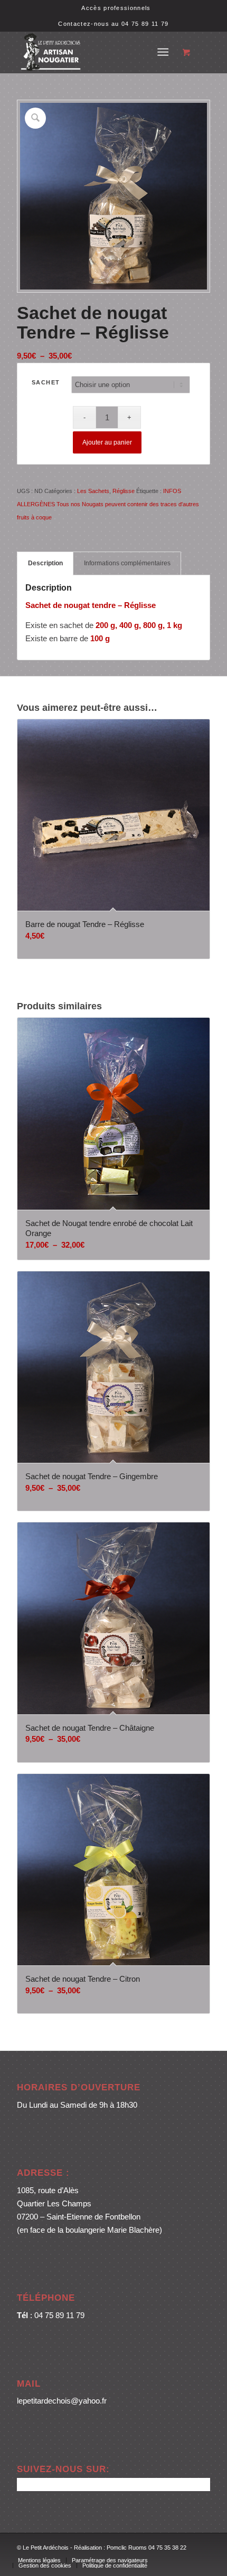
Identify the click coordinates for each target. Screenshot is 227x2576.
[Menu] (163, 52)
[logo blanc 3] (94, 52)
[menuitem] (116, 8)
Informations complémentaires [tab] (127, 563)
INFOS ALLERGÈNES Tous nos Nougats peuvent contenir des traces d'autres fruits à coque (108, 504)
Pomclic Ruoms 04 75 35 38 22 (146, 2548)
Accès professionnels (116, 8)
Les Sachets (93, 491)
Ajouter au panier (107, 442)
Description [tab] (45, 563)
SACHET (46, 382)
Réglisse (124, 491)
